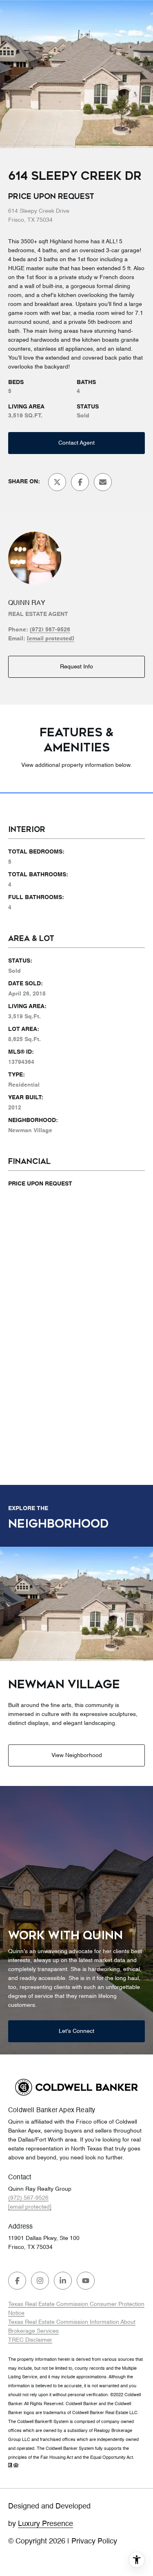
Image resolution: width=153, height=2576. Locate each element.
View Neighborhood (77, 1755)
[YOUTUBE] (86, 2281)
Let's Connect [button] (76, 2031)
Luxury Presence (45, 2524)
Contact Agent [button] (76, 443)
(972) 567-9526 (50, 630)
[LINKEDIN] (63, 2281)
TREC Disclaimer (30, 2340)
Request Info (76, 667)
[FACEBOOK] (17, 2281)
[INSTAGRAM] (40, 2281)
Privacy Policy (94, 2541)
